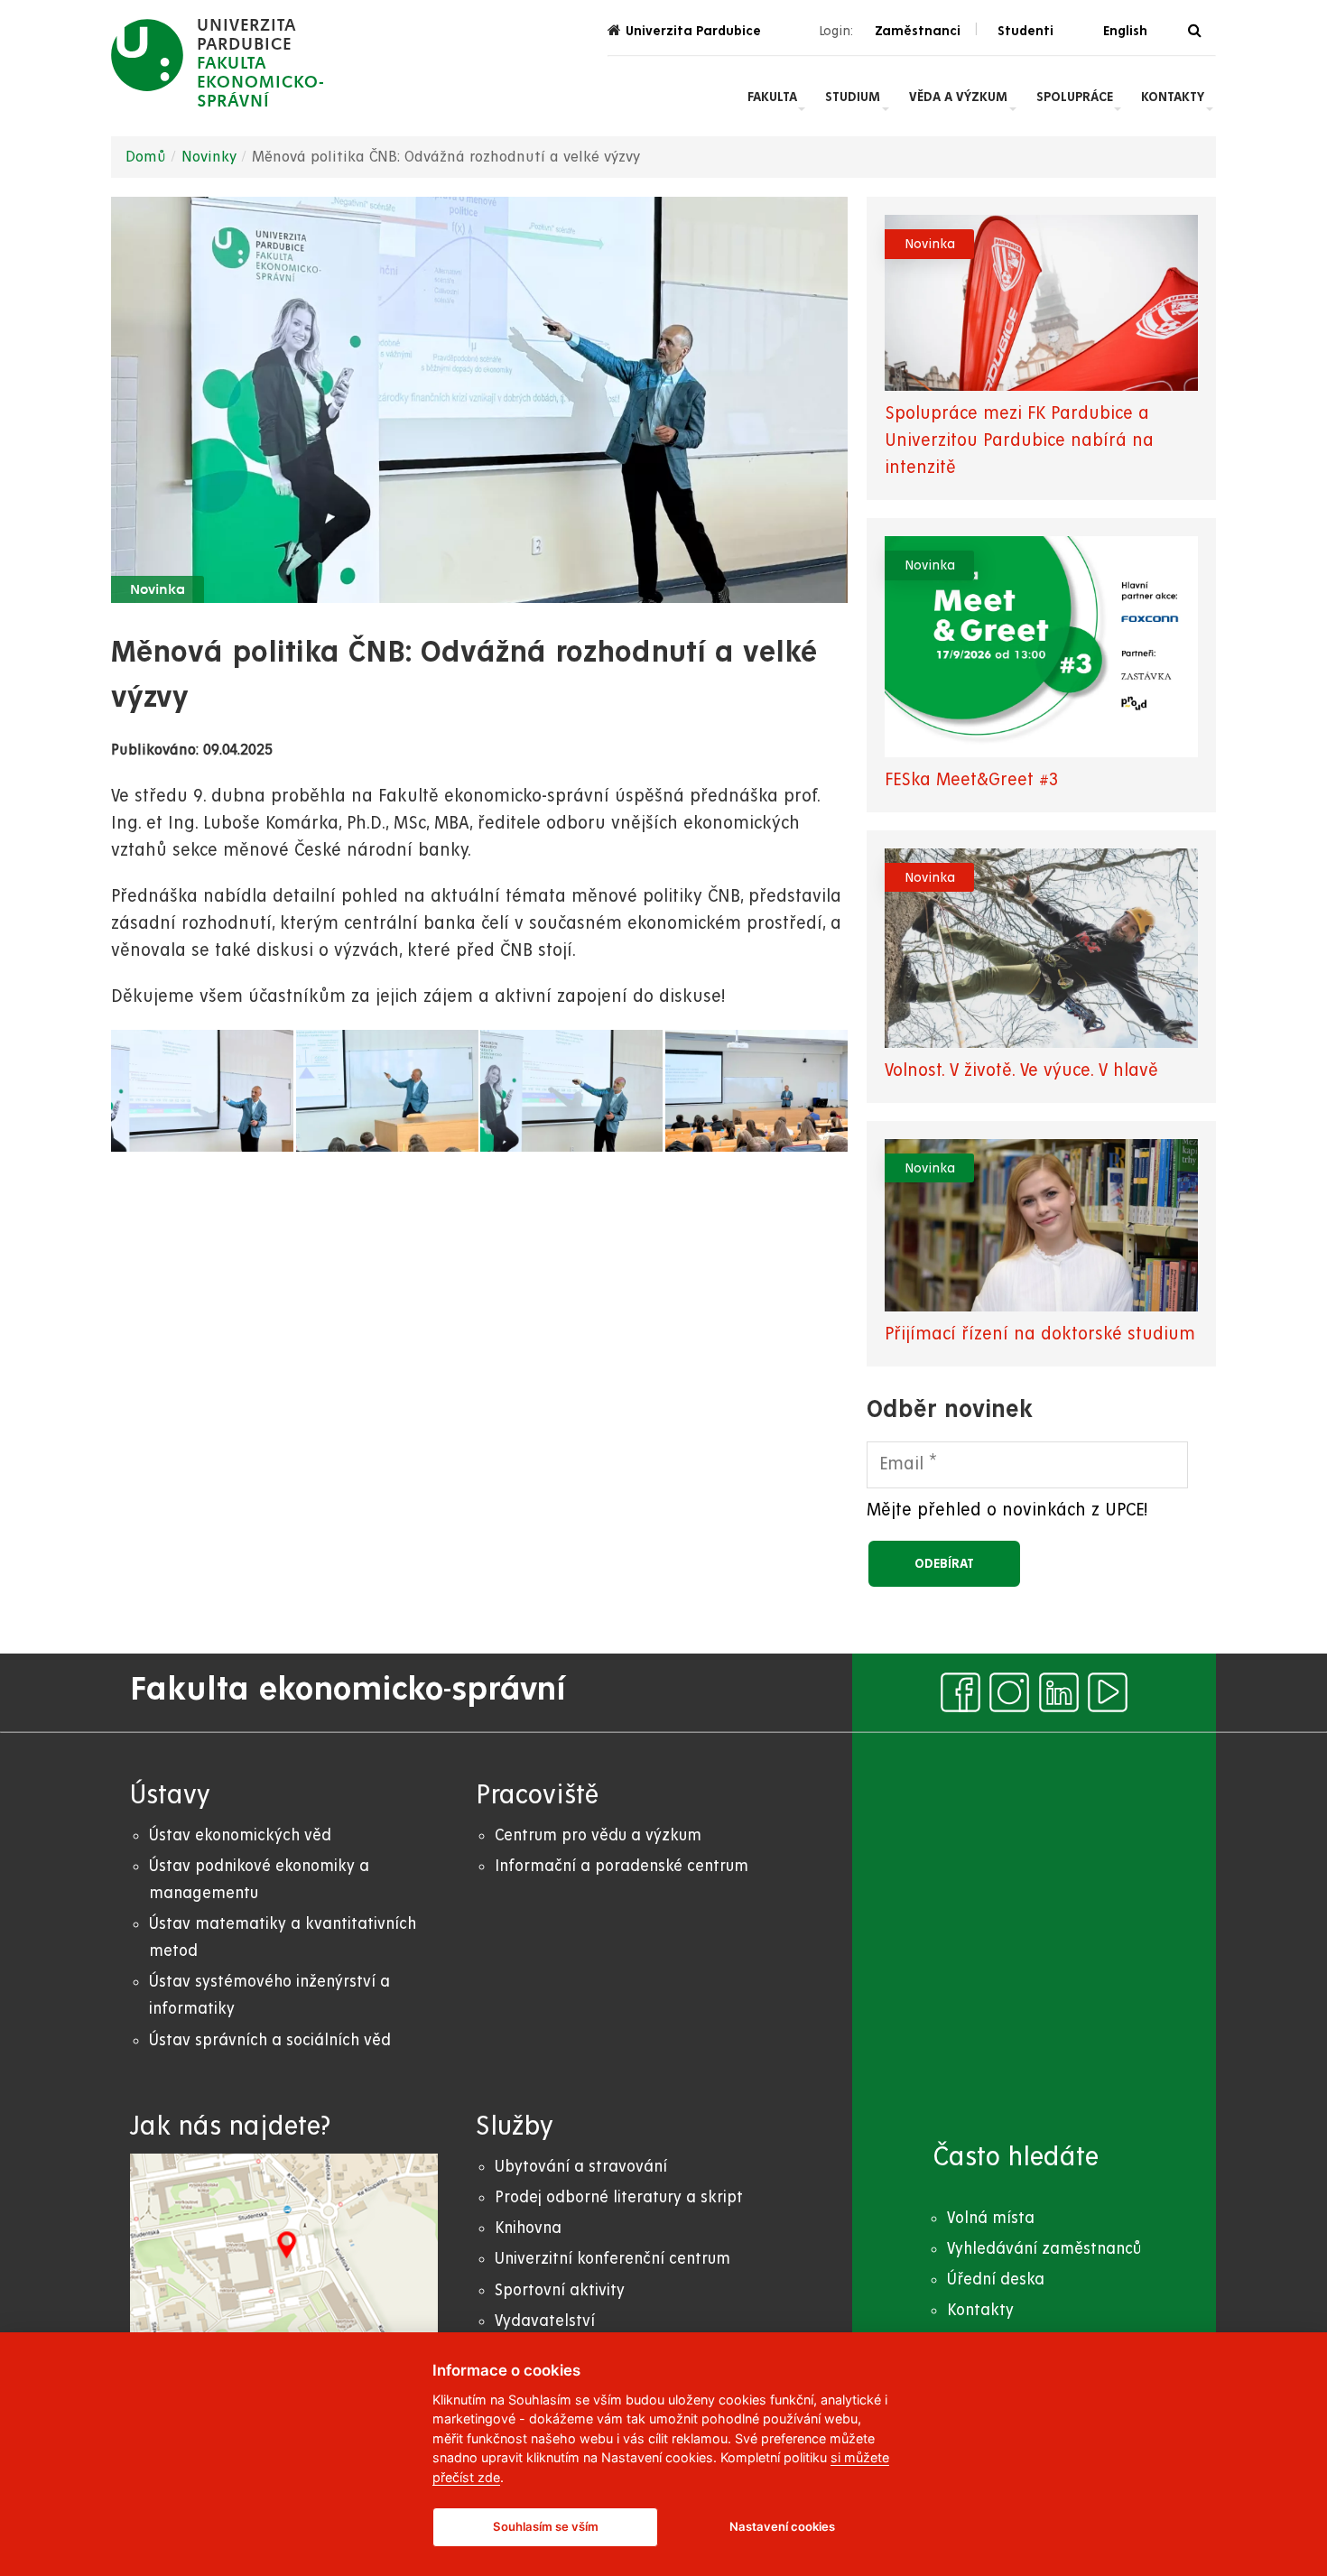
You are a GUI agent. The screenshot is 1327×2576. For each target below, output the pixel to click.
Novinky (209, 157)
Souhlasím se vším (546, 2526)
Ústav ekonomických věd (240, 1835)
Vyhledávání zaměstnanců (1044, 2249)
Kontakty (1173, 97)
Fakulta (772, 97)
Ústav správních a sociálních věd (270, 2040)
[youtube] (1108, 1692)
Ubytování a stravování (581, 2167)
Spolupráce (1075, 97)
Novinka (158, 590)
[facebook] (960, 1692)
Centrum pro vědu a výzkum (598, 1835)
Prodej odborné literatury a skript (619, 2197)
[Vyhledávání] (1195, 31)
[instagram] (1009, 1692)
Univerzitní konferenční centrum (612, 2259)
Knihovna (528, 2228)
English (1125, 31)
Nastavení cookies (782, 2526)
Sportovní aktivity (560, 2290)
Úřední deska (996, 2279)
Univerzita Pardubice (693, 31)
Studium (853, 97)
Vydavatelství (545, 2321)
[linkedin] (1059, 1692)
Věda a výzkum (958, 97)
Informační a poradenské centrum (622, 1866)
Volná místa (991, 2218)
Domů (146, 157)
